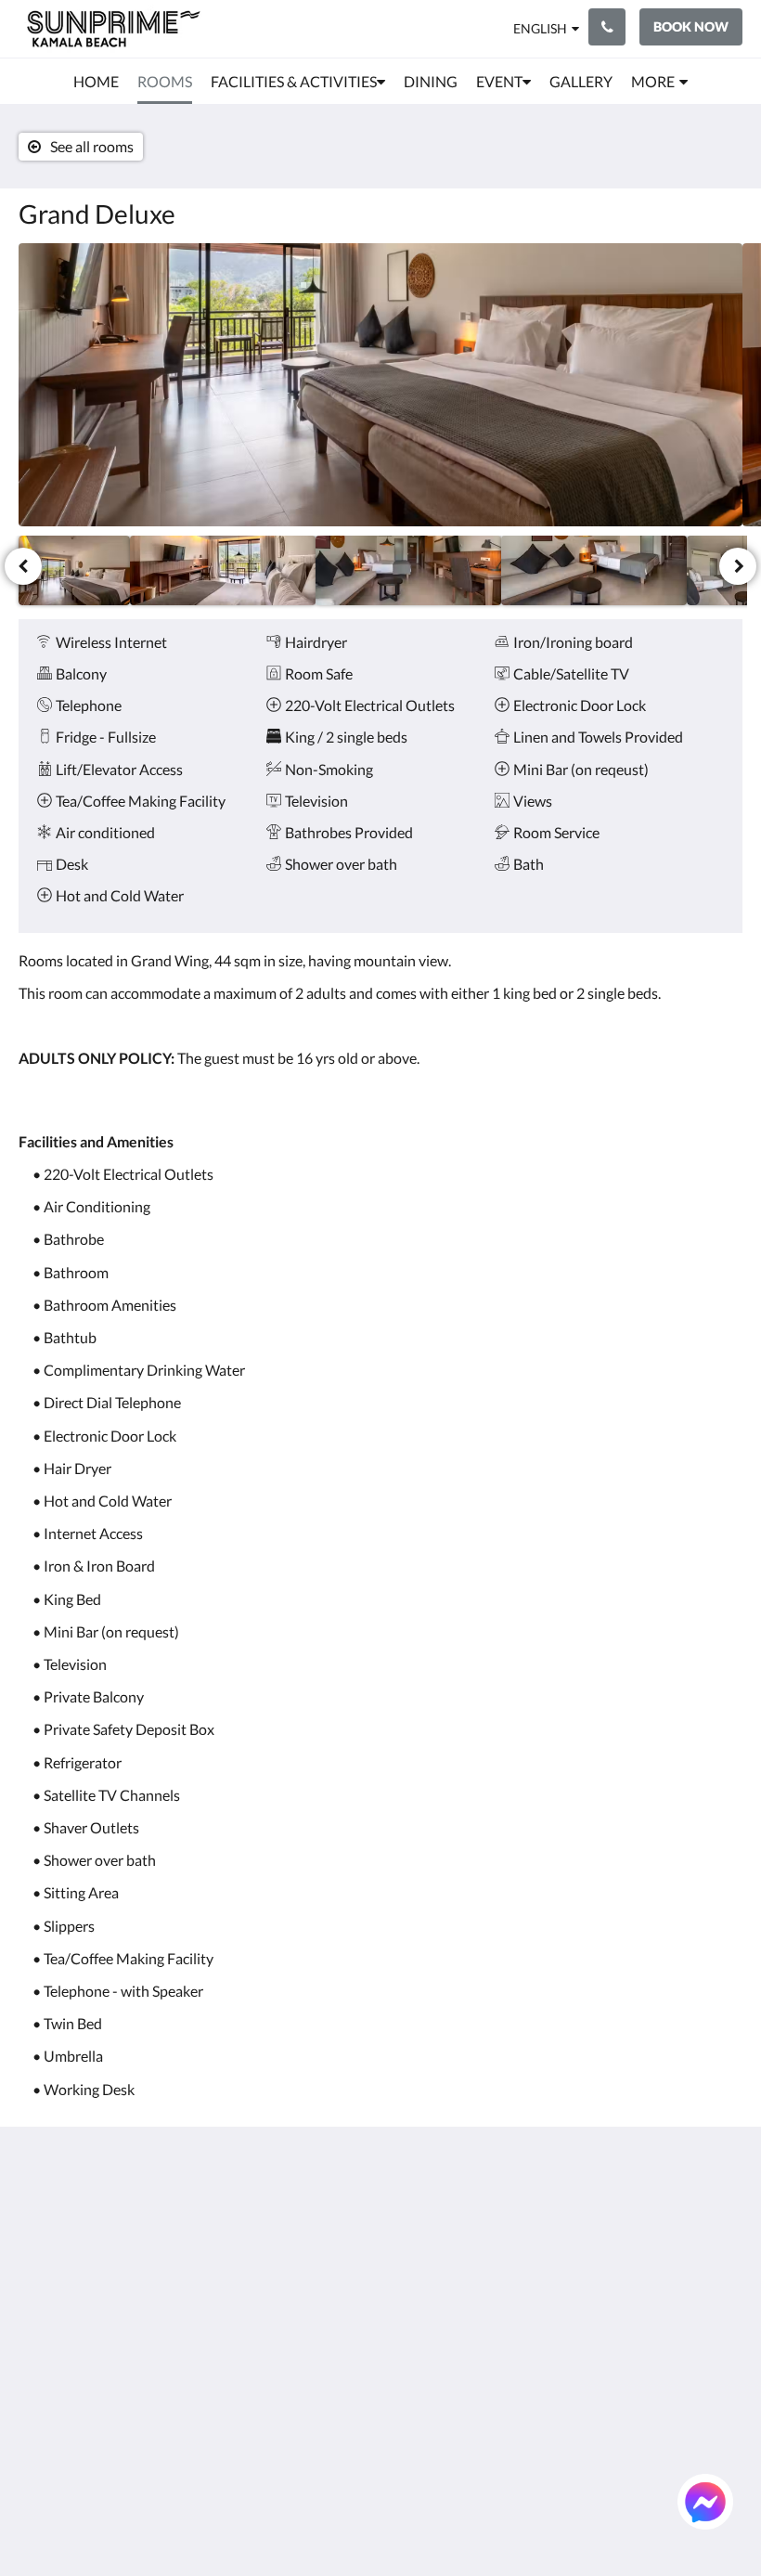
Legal (281, 2334)
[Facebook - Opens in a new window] (571, 2219)
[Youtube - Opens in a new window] (724, 2270)
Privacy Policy (309, 2271)
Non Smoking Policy (307, 2311)
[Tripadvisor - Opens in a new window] (724, 2219)
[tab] (319, 2177)
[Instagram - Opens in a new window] (673, 2219)
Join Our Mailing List (318, 2216)
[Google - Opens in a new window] (622, 2219)
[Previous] (23, 566)
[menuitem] (96, 82)
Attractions (425, 2334)
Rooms (410, 2224)
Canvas (425, 2517)
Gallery (411, 2287)
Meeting (415, 2318)
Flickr (406, 2382)
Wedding (417, 2303)
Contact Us (424, 2397)
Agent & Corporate (421, 2358)
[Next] (738, 566)
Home (407, 2208)
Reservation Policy (303, 2247)
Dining (409, 2271)
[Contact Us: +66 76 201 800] (607, 27)
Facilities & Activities (423, 2247)
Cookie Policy (308, 2287)
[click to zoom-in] (380, 385)
